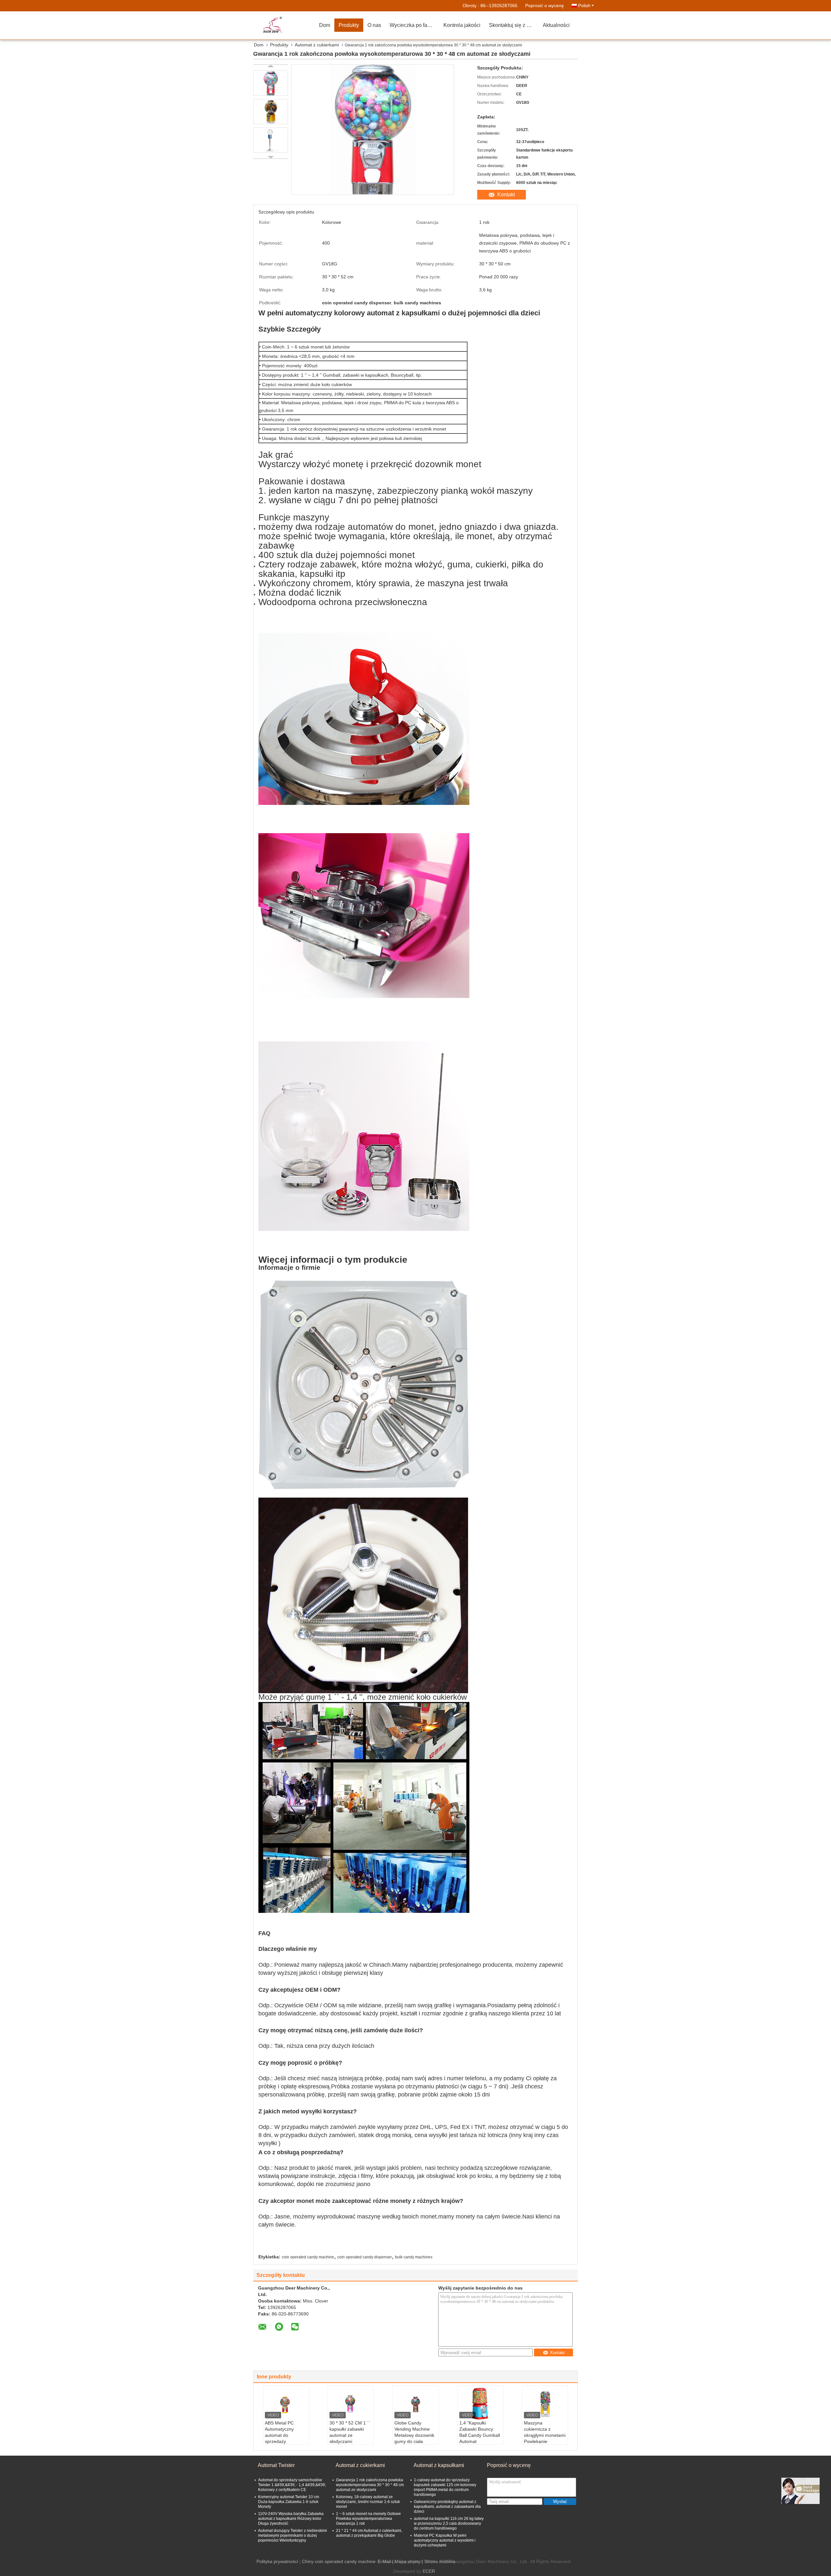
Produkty (349, 25)
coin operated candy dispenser (365, 2257)
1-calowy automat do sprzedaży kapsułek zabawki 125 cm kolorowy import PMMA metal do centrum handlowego (445, 2487)
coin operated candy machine (308, 2257)
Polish (584, 6)
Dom (325, 25)
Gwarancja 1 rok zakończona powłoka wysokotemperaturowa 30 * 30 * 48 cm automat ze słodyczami (370, 2485)
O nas (374, 25)
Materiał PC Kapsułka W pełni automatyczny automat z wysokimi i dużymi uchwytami (445, 2540)
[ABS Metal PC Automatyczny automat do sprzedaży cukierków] (286, 2404)
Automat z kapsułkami (439, 2465)
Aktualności (556, 25)
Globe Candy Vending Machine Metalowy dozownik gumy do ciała (414, 2432)
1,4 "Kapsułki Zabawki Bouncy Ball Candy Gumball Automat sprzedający (480, 2435)
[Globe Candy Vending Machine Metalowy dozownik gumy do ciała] (415, 2404)
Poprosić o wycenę (545, 6)
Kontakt (506, 194)
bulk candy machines (414, 2257)
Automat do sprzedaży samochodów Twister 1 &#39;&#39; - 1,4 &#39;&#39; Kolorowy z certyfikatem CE (292, 2485)
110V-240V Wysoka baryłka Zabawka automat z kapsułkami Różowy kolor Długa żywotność (291, 2519)
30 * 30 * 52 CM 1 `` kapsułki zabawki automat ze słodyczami (350, 2432)
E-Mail (384, 2561)
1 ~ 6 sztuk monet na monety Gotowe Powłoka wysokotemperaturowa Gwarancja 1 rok (368, 2519)
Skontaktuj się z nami (513, 25)
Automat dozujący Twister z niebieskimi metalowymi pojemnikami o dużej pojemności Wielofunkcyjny (292, 2535)
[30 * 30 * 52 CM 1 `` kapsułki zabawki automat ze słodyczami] (351, 2404)
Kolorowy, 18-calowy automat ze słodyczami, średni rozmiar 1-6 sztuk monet (368, 2502)
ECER (429, 2571)
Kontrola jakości (462, 25)
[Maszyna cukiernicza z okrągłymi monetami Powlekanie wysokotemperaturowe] (545, 2404)
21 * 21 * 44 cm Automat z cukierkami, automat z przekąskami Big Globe (369, 2533)
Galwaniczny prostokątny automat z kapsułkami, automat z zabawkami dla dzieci (447, 2507)
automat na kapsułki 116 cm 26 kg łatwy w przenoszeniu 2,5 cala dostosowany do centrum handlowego (449, 2523)
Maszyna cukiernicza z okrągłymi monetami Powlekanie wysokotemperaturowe (546, 2435)
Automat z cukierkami (317, 45)
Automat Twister (276, 2465)
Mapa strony (408, 2561)
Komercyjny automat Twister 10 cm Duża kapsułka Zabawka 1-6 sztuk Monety (289, 2502)
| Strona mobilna (439, 2561)
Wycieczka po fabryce (414, 25)
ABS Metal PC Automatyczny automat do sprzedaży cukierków (279, 2435)
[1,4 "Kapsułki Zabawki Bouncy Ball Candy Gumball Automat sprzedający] (480, 2404)
